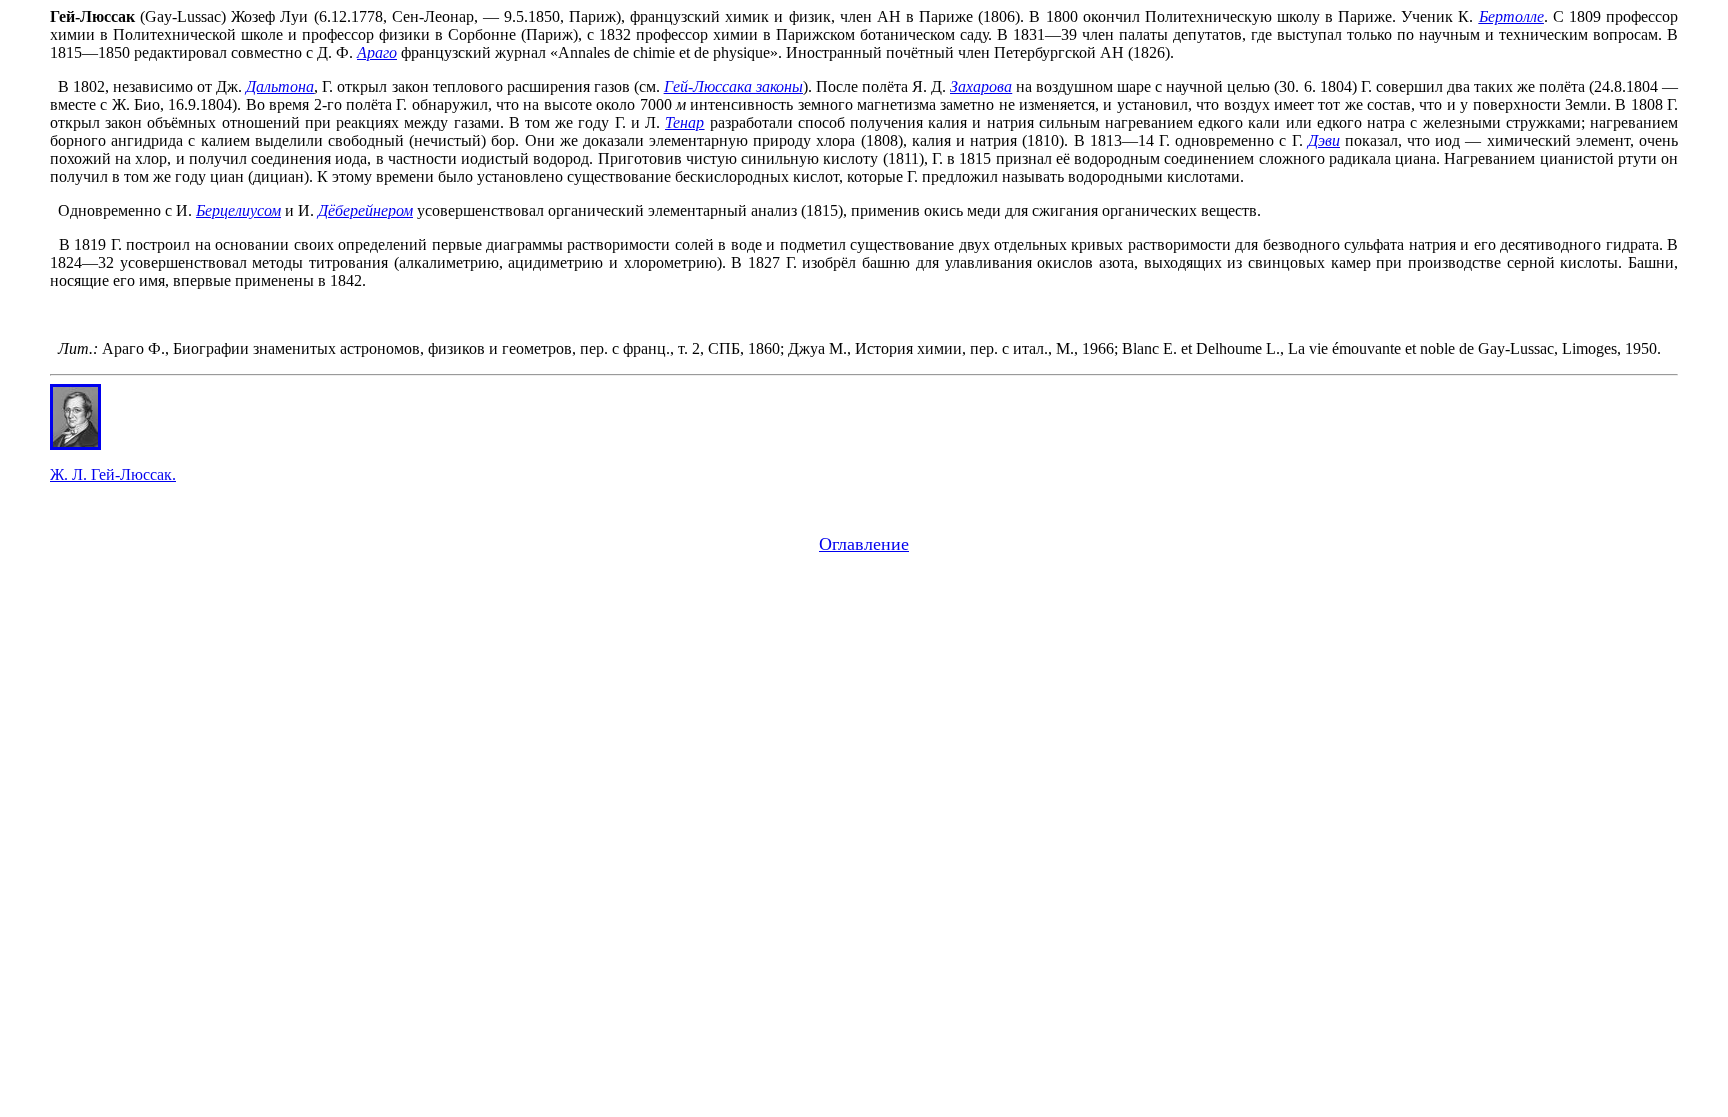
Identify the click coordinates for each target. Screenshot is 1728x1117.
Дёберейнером (365, 210)
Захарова (981, 86)
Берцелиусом (238, 210)
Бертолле (1511, 16)
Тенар (684, 122)
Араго (377, 52)
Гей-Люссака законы (733, 86)
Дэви (1324, 140)
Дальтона (280, 86)
